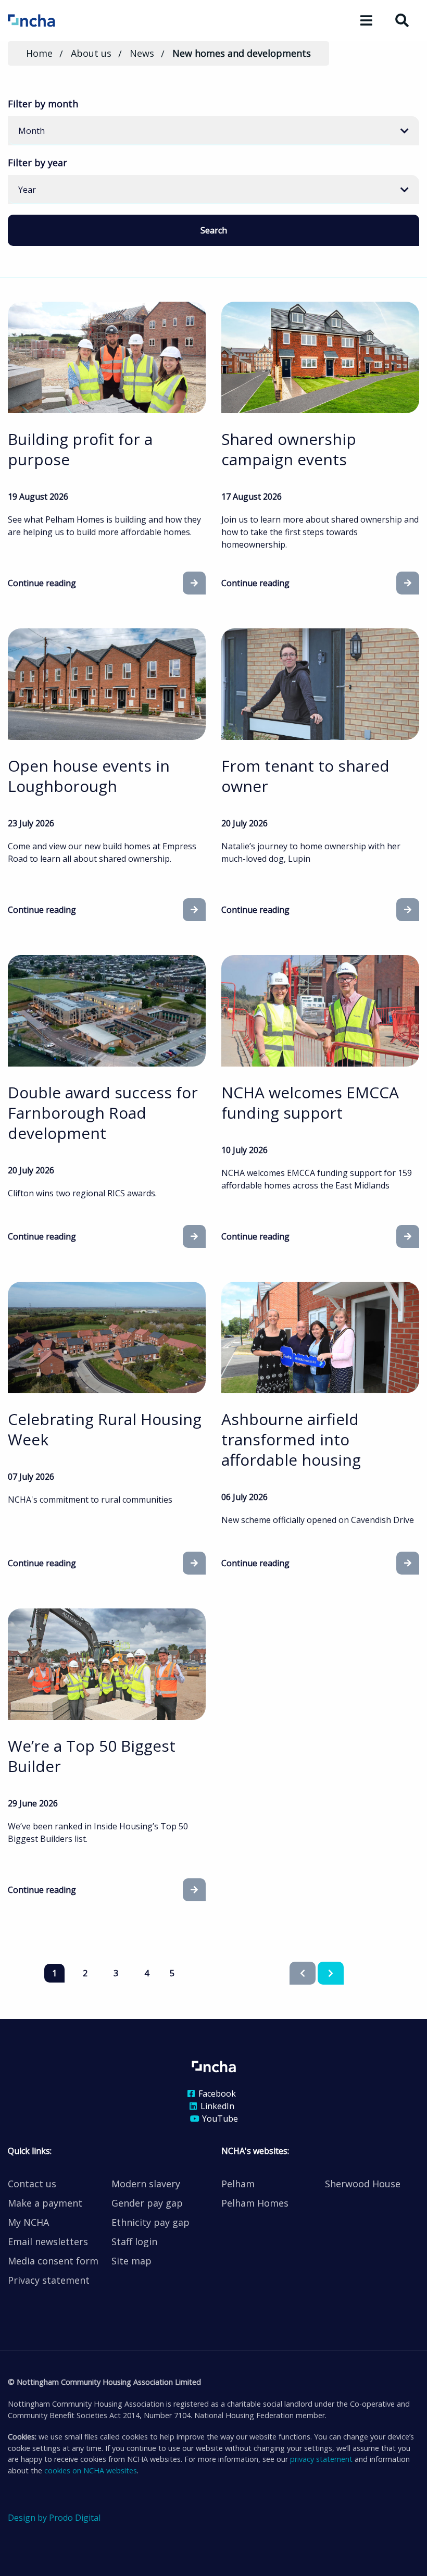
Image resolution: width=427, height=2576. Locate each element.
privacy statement (321, 2459)
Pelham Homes (255, 2203)
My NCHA (28, 2222)
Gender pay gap (147, 2203)
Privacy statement (49, 2280)
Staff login (134, 2241)
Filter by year (37, 163)
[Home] (46, 20)
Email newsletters (48, 2241)
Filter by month (43, 104)
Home (39, 53)
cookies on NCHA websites (91, 2470)
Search (214, 230)
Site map (131, 2261)
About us (91, 53)
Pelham (238, 2184)
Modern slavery (146, 2184)
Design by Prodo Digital (54, 2518)
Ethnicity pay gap (150, 2222)
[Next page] (331, 1973)
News (142, 53)
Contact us (32, 2184)
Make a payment (45, 2203)
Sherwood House (363, 2184)
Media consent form (53, 2261)
